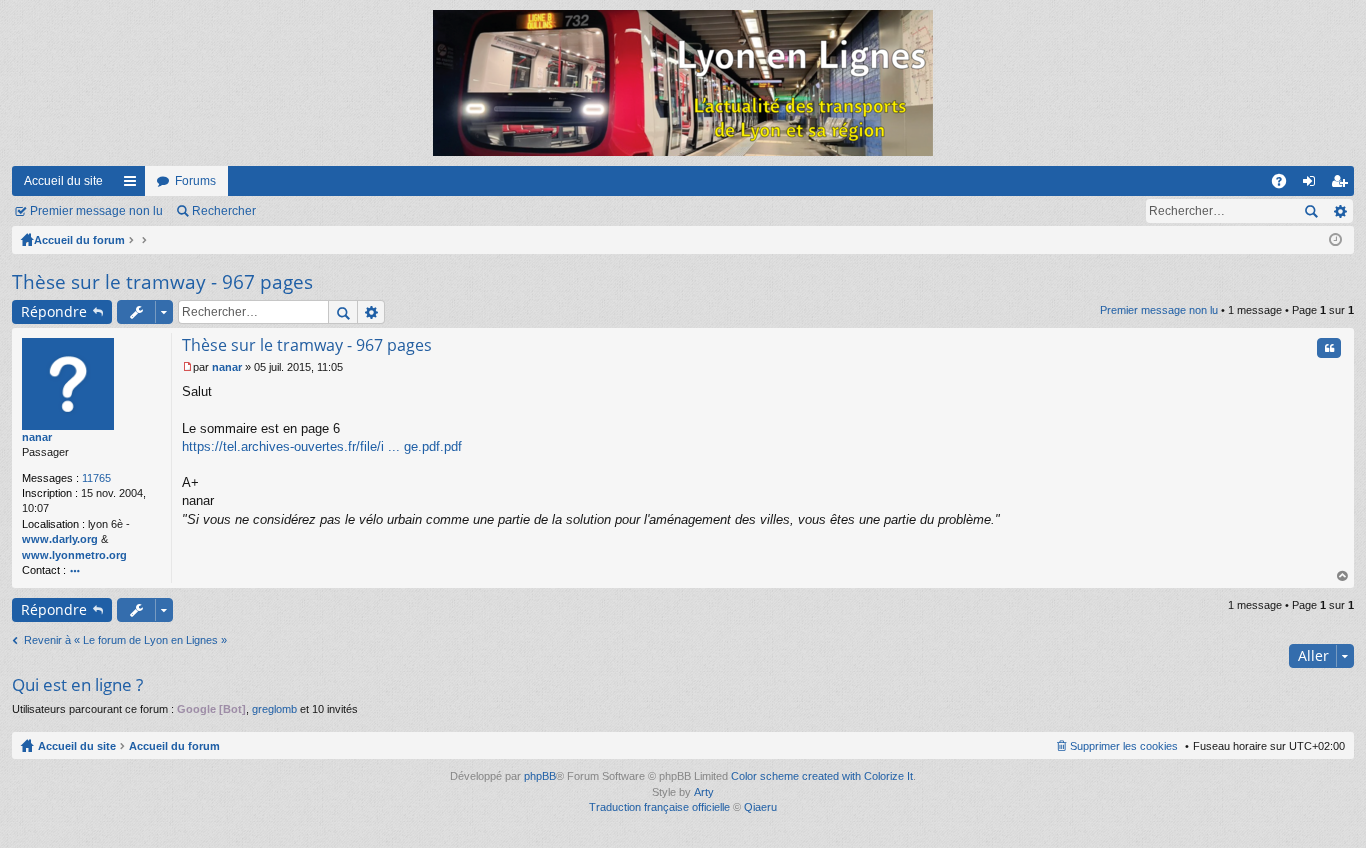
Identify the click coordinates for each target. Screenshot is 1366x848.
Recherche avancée (1339, 211)
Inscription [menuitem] (1343, 185)
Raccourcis (134, 185)
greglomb (274, 709)
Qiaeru (760, 807)
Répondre (54, 311)
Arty (704, 792)
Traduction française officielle (659, 807)
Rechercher (224, 211)
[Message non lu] (187, 367)
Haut (1343, 576)
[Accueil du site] (683, 83)
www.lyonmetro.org (74, 555)
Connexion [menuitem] (1313, 185)
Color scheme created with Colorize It (822, 776)
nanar (37, 437)
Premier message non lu (96, 211)
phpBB (540, 776)
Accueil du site (63, 181)
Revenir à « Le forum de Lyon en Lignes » (125, 640)
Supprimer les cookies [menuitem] (1124, 746)
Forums (195, 181)
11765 (96, 478)
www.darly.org (60, 539)
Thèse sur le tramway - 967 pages (162, 282)
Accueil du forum (79, 240)
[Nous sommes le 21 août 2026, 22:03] (1335, 240)
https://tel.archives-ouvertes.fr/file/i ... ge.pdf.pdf (322, 446)
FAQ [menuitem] (1285, 185)
